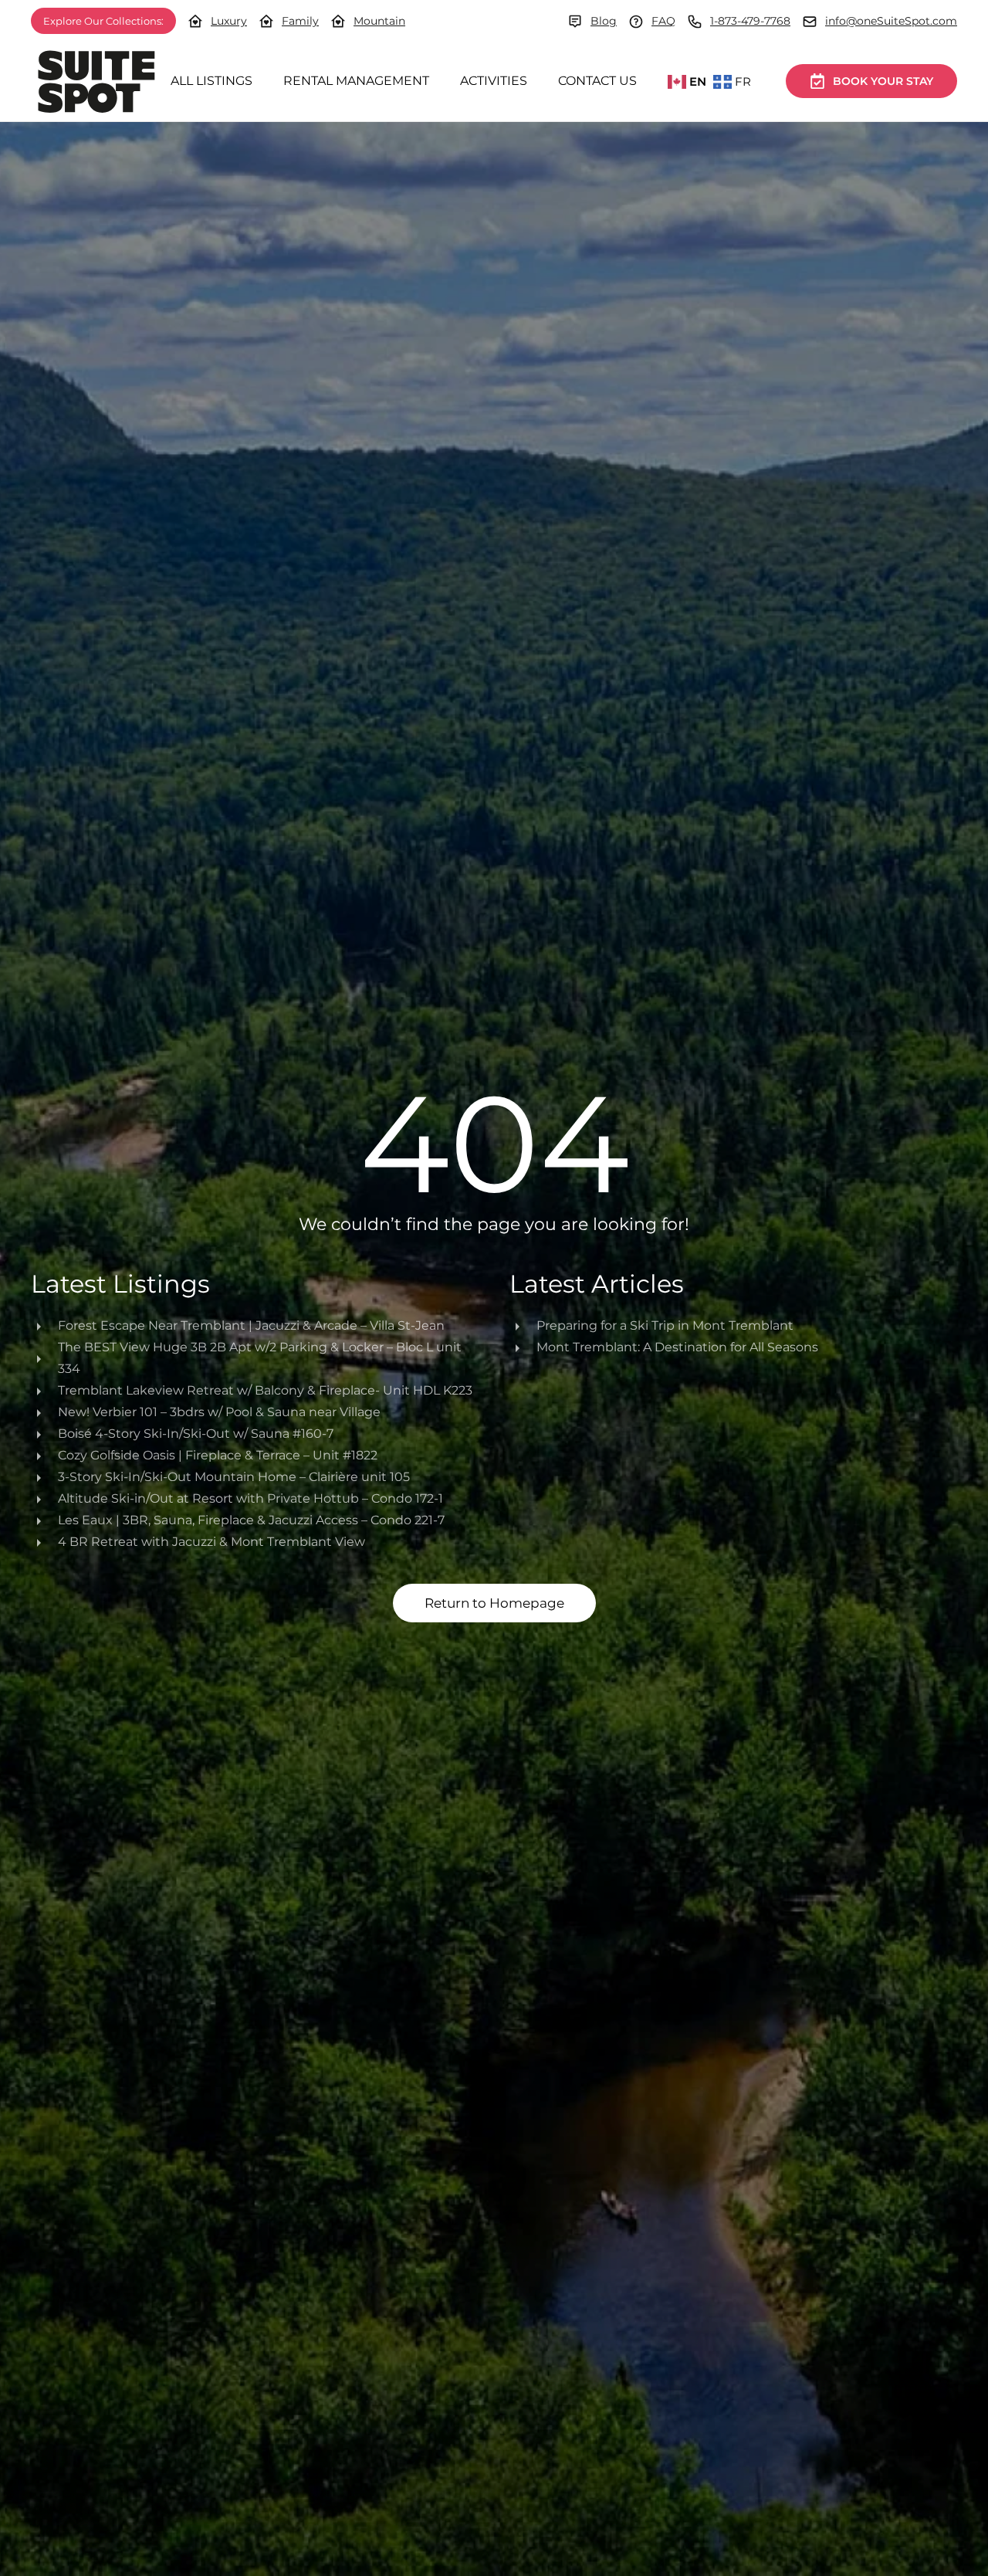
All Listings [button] (211, 81)
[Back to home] (96, 81)
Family (300, 21)
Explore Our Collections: (103, 21)
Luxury (229, 21)
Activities (494, 81)
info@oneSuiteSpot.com (891, 21)
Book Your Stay (883, 81)
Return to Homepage (494, 1603)
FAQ (663, 21)
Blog (604, 21)
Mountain (379, 21)
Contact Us (597, 81)
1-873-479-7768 (750, 21)
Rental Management (356, 81)
